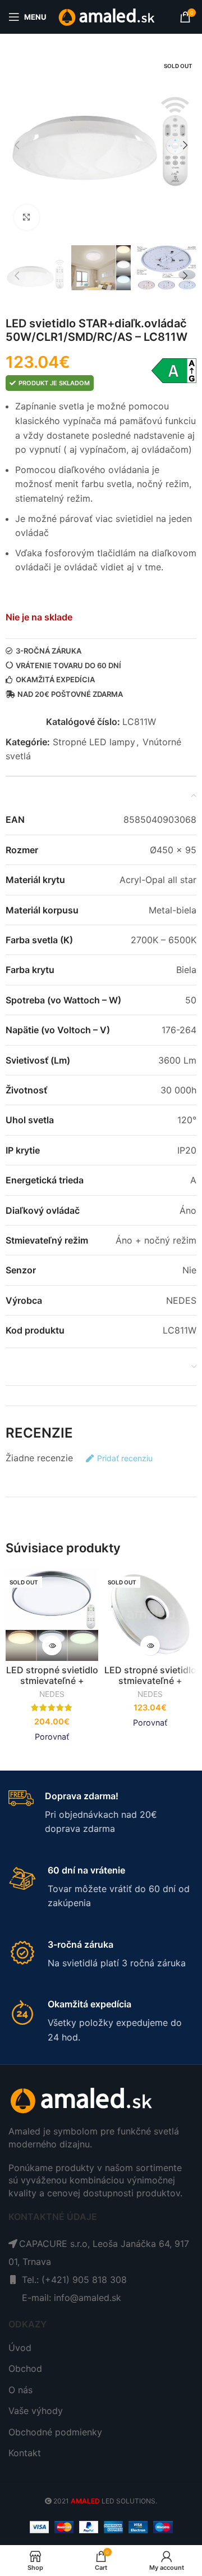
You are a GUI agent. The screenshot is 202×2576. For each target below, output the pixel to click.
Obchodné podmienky (55, 2432)
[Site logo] (107, 16)
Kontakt (25, 2453)
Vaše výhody (36, 2411)
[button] (17, 145)
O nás (20, 2390)
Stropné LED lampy (94, 742)
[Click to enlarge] (27, 217)
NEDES (52, 1694)
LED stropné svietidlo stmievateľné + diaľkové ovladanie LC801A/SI (52, 1686)
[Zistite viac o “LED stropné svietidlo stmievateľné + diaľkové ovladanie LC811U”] (150, 1645)
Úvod (20, 2348)
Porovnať (52, 1737)
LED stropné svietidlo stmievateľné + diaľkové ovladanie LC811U (150, 1686)
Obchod (25, 2368)
